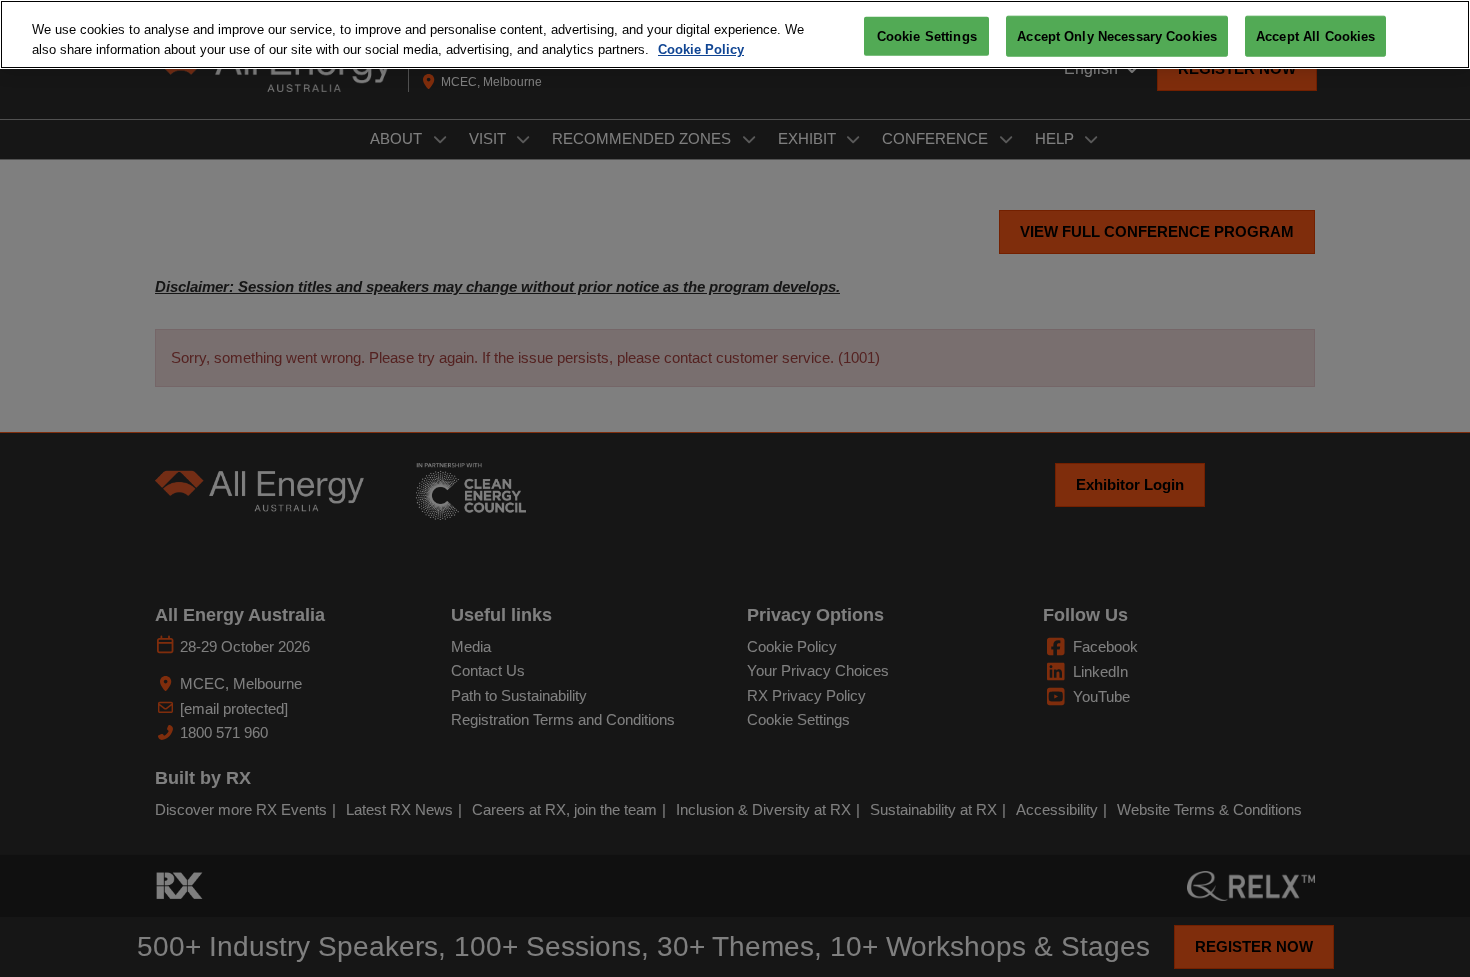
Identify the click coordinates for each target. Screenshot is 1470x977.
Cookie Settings (927, 35)
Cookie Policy (701, 49)
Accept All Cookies (1315, 35)
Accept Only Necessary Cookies (1117, 35)
